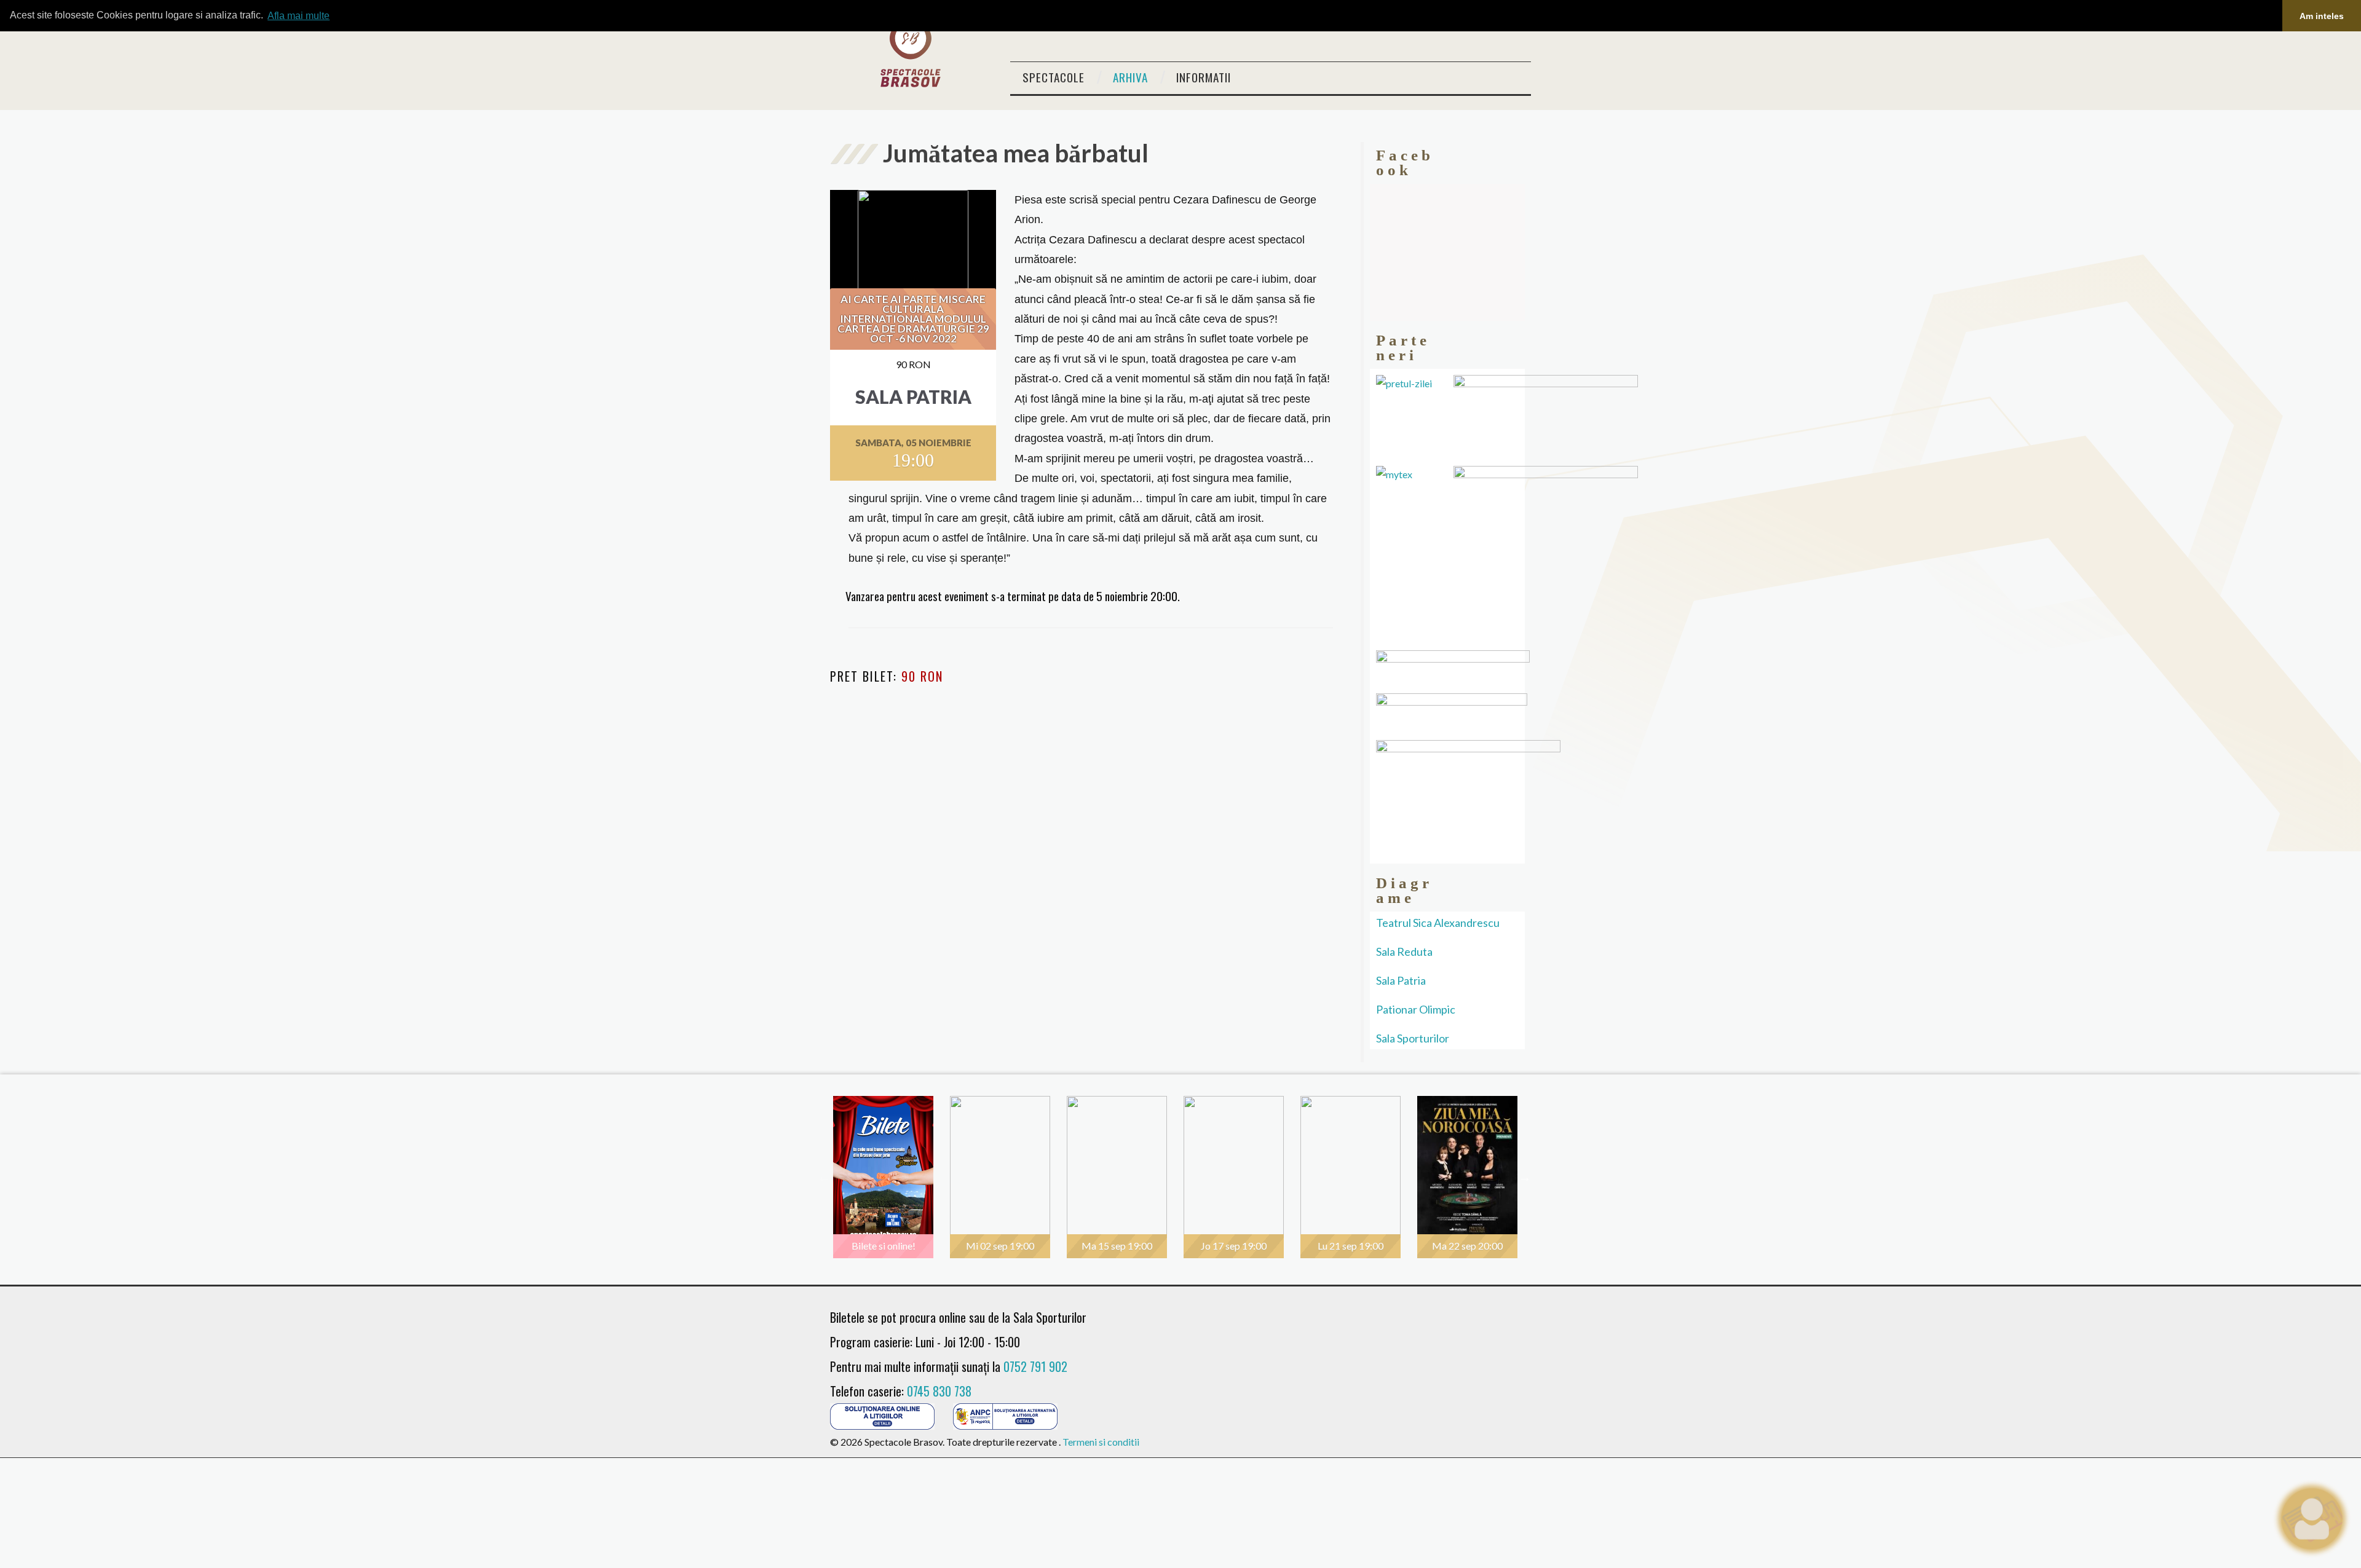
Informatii (1204, 77)
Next (1525, 1177)
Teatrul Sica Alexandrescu (1438, 923)
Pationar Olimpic (1416, 1009)
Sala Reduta (1404, 951)
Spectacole (1054, 77)
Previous (824, 1177)
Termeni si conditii (1101, 1442)
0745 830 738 (939, 1391)
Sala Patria (1401, 980)
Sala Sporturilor (1413, 1038)
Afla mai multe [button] (299, 16)
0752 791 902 (1035, 1366)
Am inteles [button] (2322, 16)
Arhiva (1130, 77)
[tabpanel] (888, 1177)
